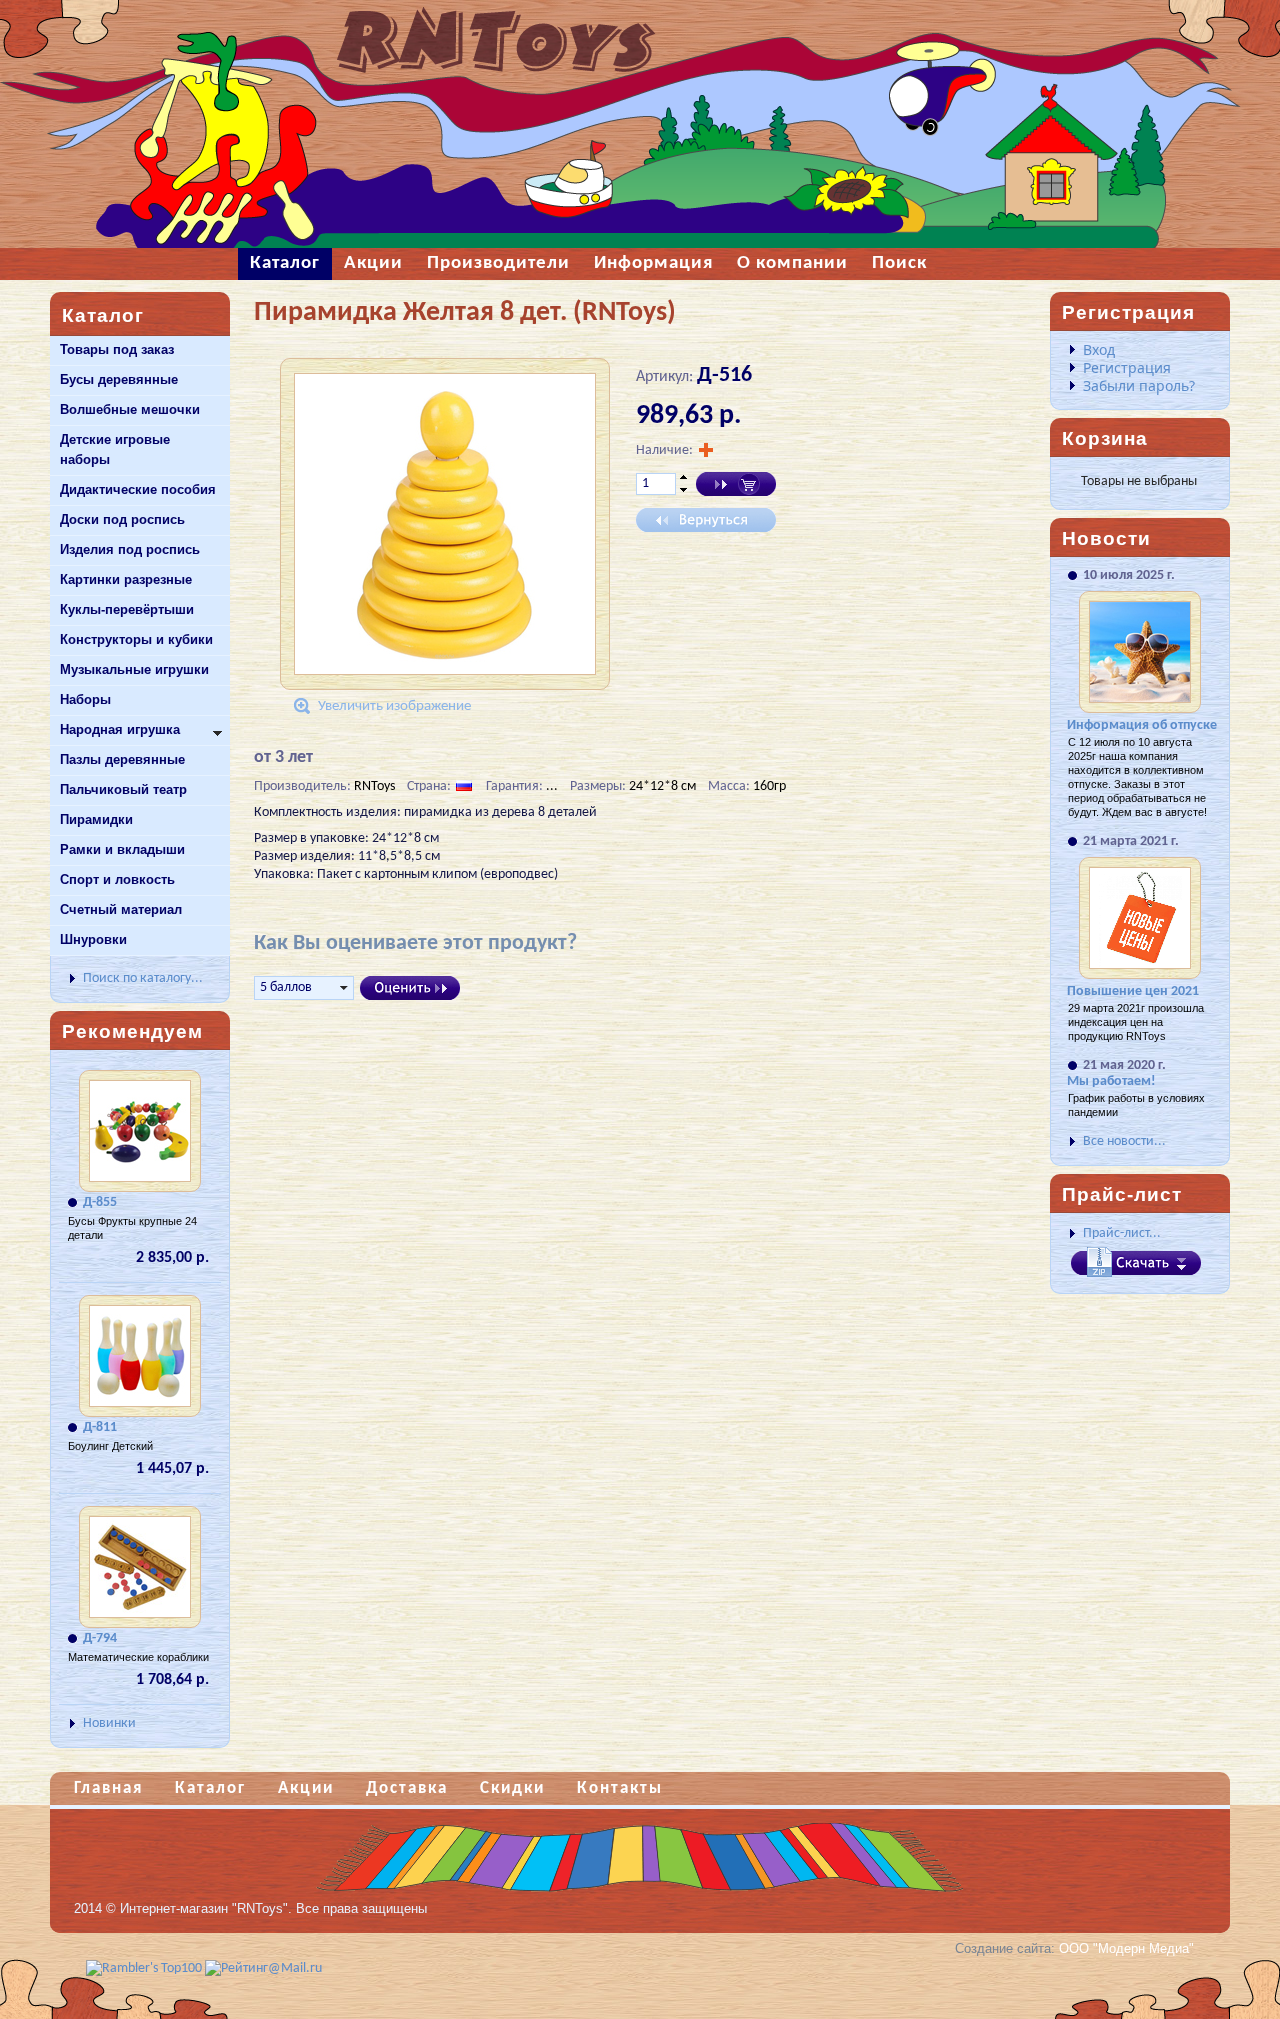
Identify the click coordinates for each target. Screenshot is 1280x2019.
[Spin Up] (683, 477)
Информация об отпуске (1142, 725)
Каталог (210, 1788)
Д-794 (100, 1638)
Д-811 (100, 1427)
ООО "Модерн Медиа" (1126, 1948)
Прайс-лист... (1122, 1233)
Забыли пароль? (1139, 385)
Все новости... (1124, 1141)
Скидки (512, 1788)
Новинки (109, 1723)
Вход (1099, 349)
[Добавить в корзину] (736, 484)
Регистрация (1127, 367)
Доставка (407, 1788)
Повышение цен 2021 (1133, 991)
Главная (108, 1788)
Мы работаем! (1111, 1081)
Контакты (620, 1788)
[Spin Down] (683, 491)
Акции (306, 1788)
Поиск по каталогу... (143, 978)
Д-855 (100, 1202)
